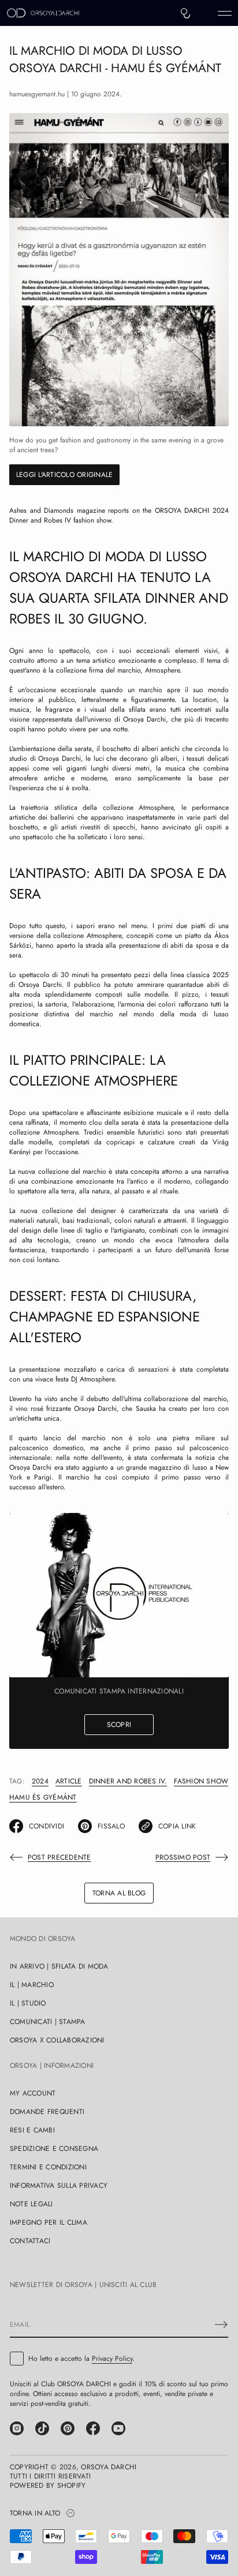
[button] (185, 13)
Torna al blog (119, 1893)
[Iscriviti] (221, 2325)
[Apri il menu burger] (225, 13)
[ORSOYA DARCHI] (43, 13)
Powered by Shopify (48, 2485)
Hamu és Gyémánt (43, 1797)
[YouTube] (118, 2428)
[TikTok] (42, 2428)
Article (69, 1781)
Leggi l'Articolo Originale (64, 475)
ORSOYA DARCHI (109, 2467)
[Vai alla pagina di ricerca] (185, 13)
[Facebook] (93, 2428)
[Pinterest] (68, 2428)
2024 (40, 1781)
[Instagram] (17, 2428)
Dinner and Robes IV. (128, 1781)
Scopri (119, 1725)
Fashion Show (201, 1781)
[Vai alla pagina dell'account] (205, 16)
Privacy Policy (112, 2359)
